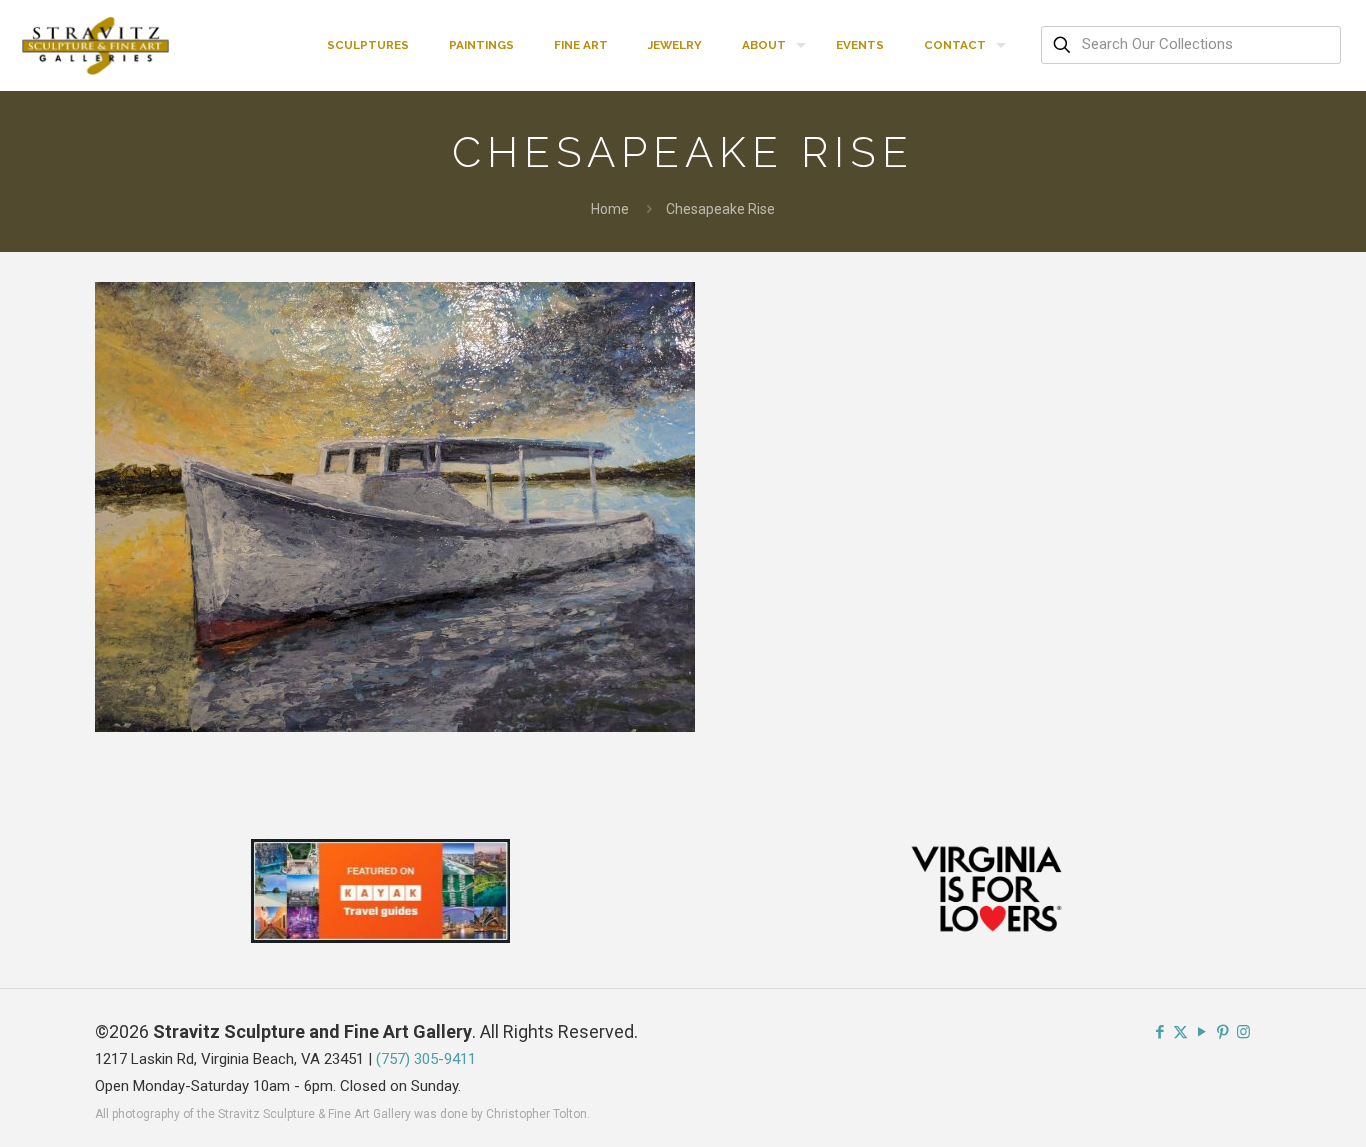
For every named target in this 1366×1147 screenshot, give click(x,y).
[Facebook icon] (1159, 1032)
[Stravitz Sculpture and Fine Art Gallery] (96, 45)
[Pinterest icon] (1222, 1032)
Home (610, 209)
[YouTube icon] (1201, 1032)
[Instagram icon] (1243, 1032)
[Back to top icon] (1270, 1106)
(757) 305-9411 (426, 1059)
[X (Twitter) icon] (1180, 1032)
